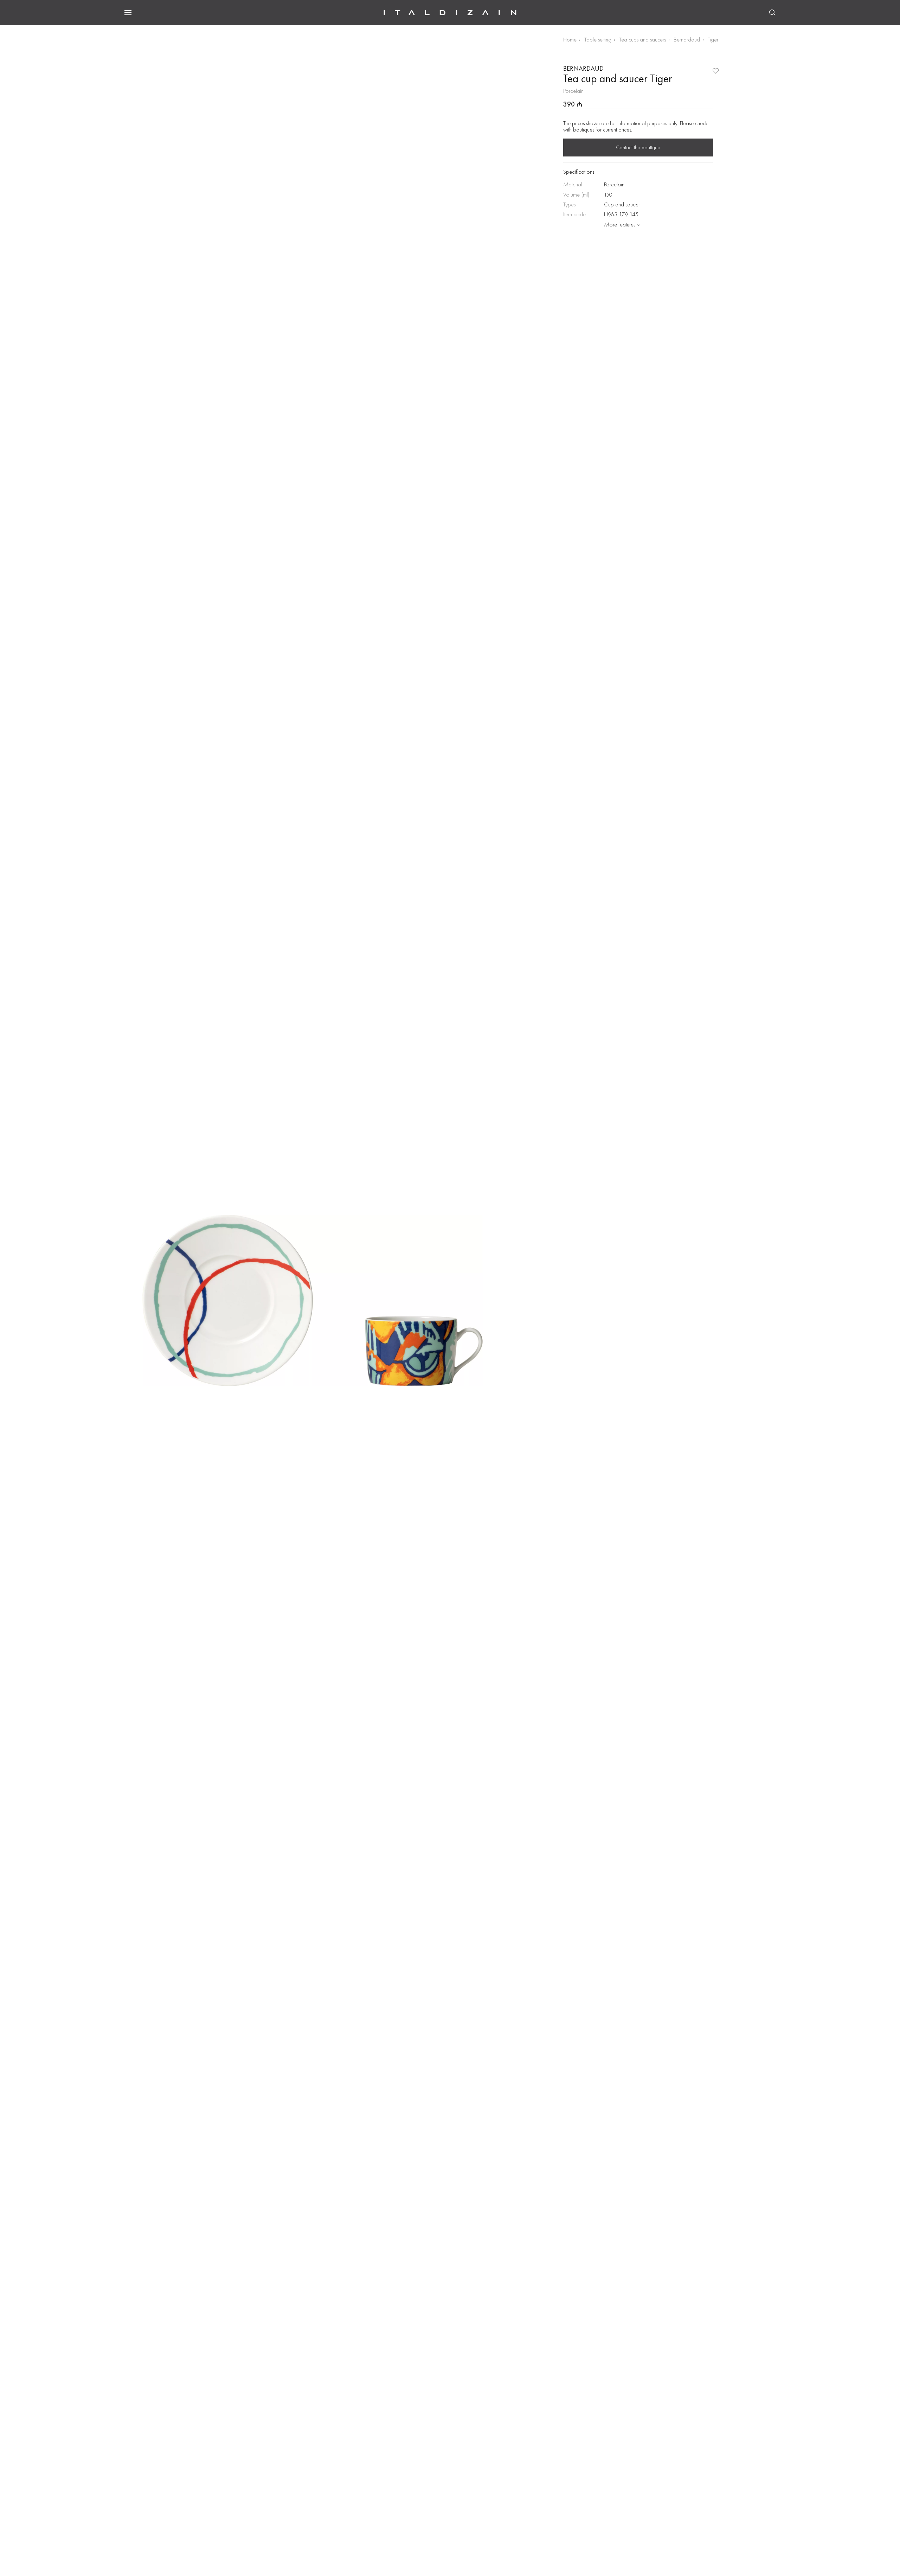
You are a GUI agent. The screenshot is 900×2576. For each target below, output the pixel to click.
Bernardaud (687, 40)
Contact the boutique (638, 147)
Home (570, 40)
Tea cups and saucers (642, 40)
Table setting (598, 40)
